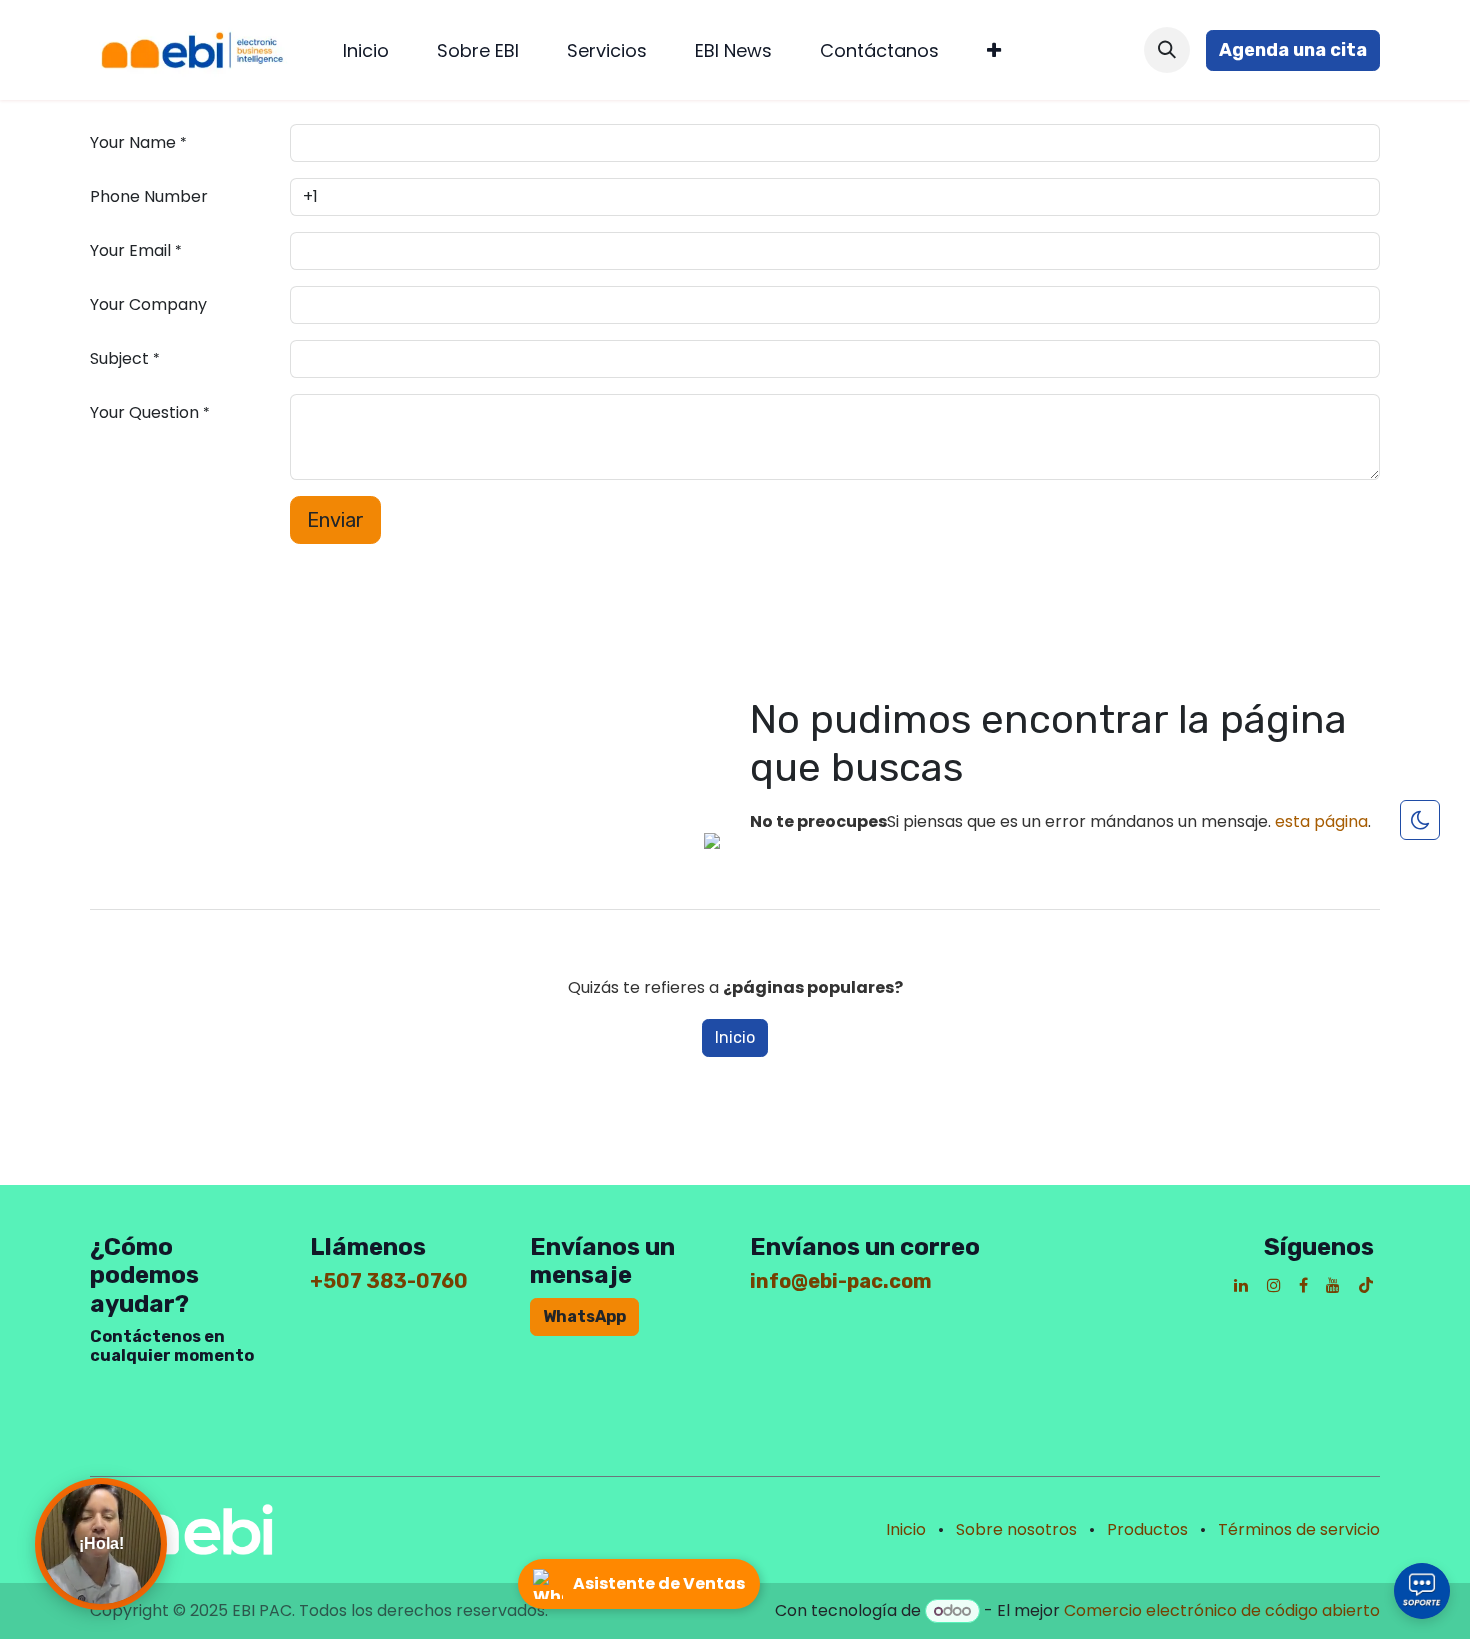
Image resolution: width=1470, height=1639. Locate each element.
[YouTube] (1333, 1285)
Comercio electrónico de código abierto (1222, 1610)
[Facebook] (1303, 1285)
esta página (1321, 821)
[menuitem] (366, 50)
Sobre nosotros (1016, 1529)
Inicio (735, 1037)
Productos (1147, 1529)
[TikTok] (1366, 1285)
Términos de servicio (1299, 1529)
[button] (1167, 50)
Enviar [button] (335, 520)
